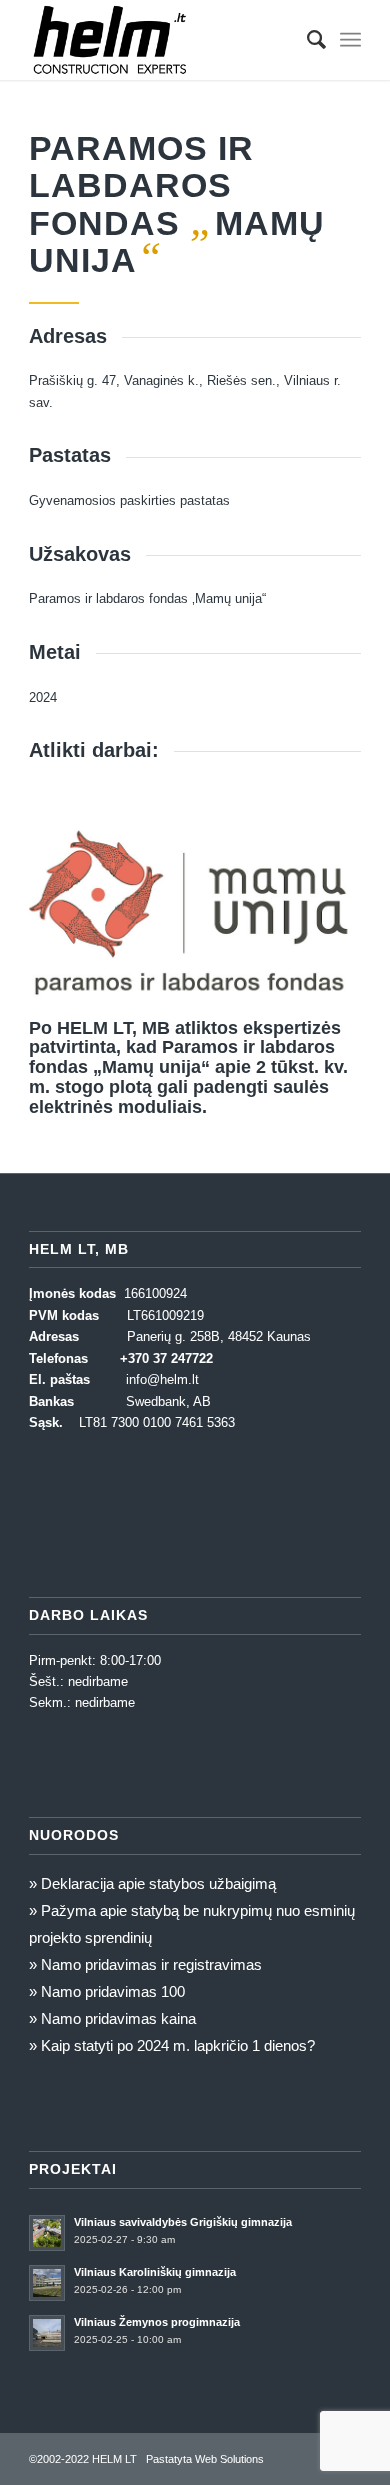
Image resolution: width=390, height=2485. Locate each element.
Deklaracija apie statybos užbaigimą (158, 1883)
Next (316, 896)
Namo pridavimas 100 (113, 1991)
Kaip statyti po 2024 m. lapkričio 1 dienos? (178, 2045)
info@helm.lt (162, 1379)
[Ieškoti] (306, 40)
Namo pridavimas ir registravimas (151, 1964)
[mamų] (339, 989)
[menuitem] (306, 40)
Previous (74, 896)
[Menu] (350, 40)
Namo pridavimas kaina (118, 2018)
